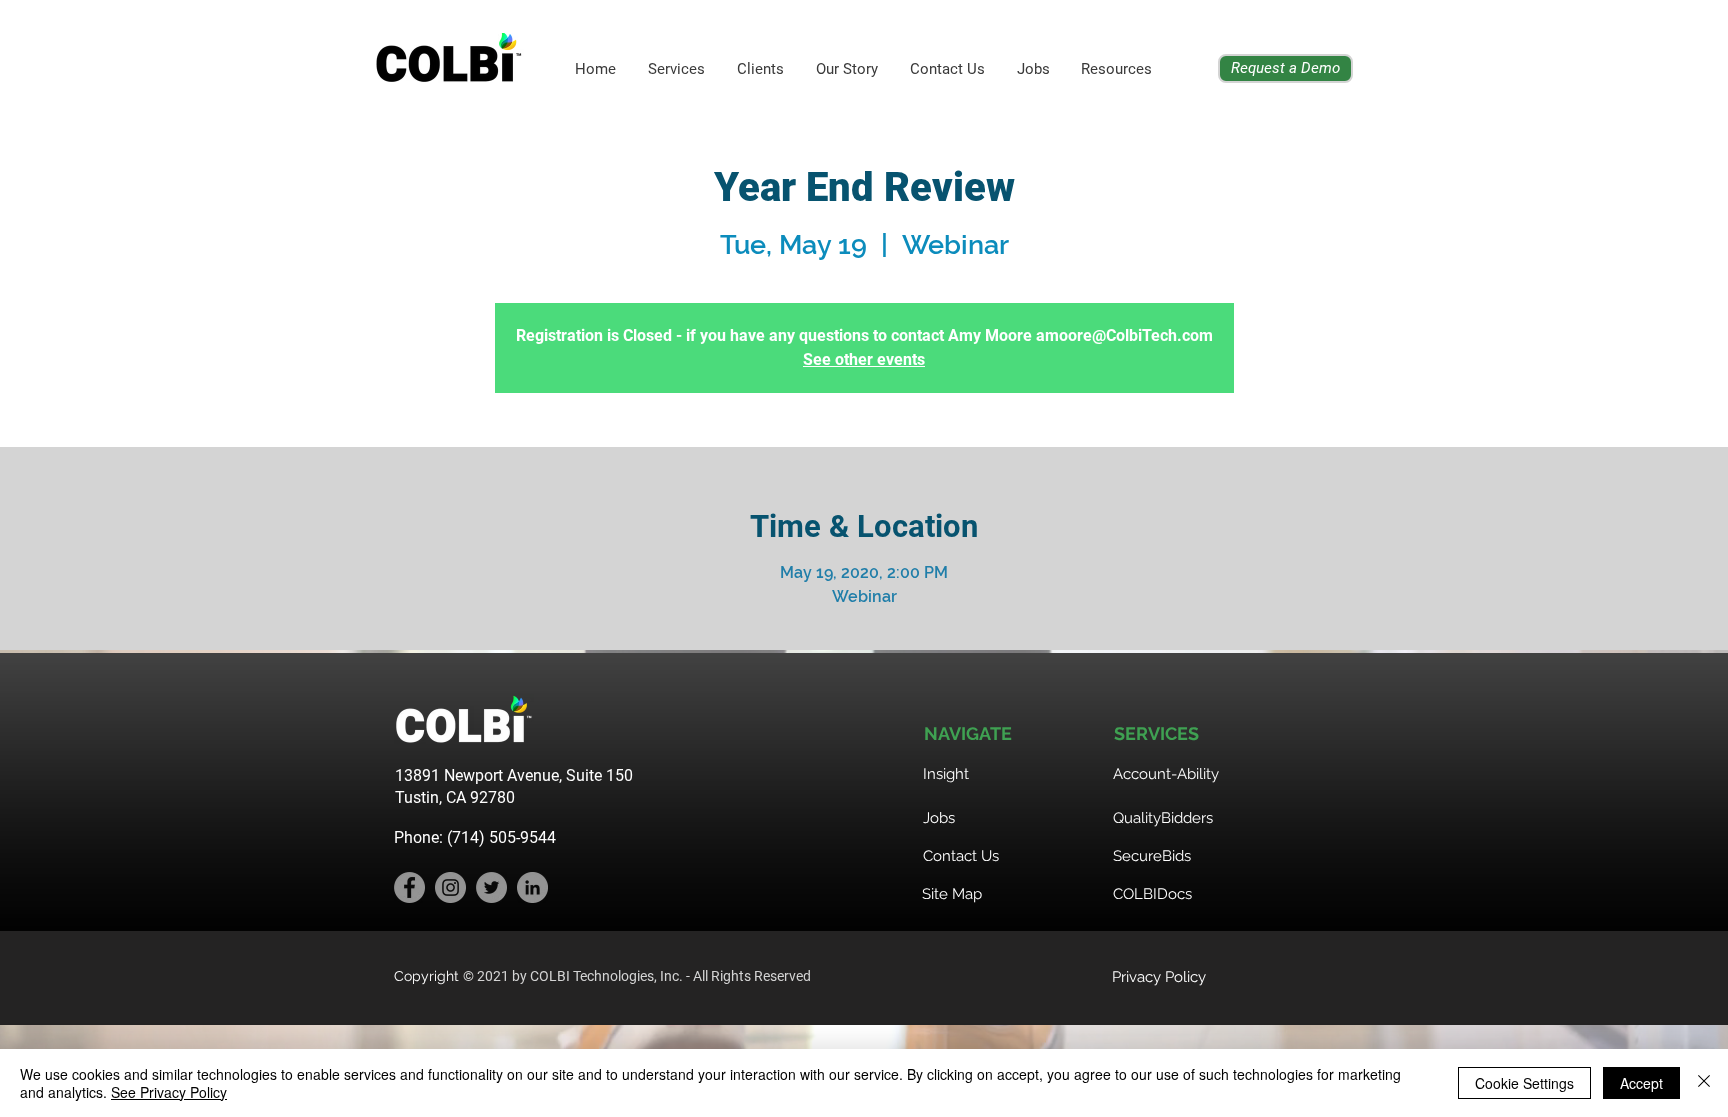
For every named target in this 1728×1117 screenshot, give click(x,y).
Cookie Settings (1524, 1083)
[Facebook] (409, 887)
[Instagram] (450, 887)
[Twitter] (491, 887)
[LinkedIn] (532, 887)
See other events (864, 359)
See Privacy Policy (169, 1092)
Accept (1641, 1083)
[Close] (1704, 1083)
